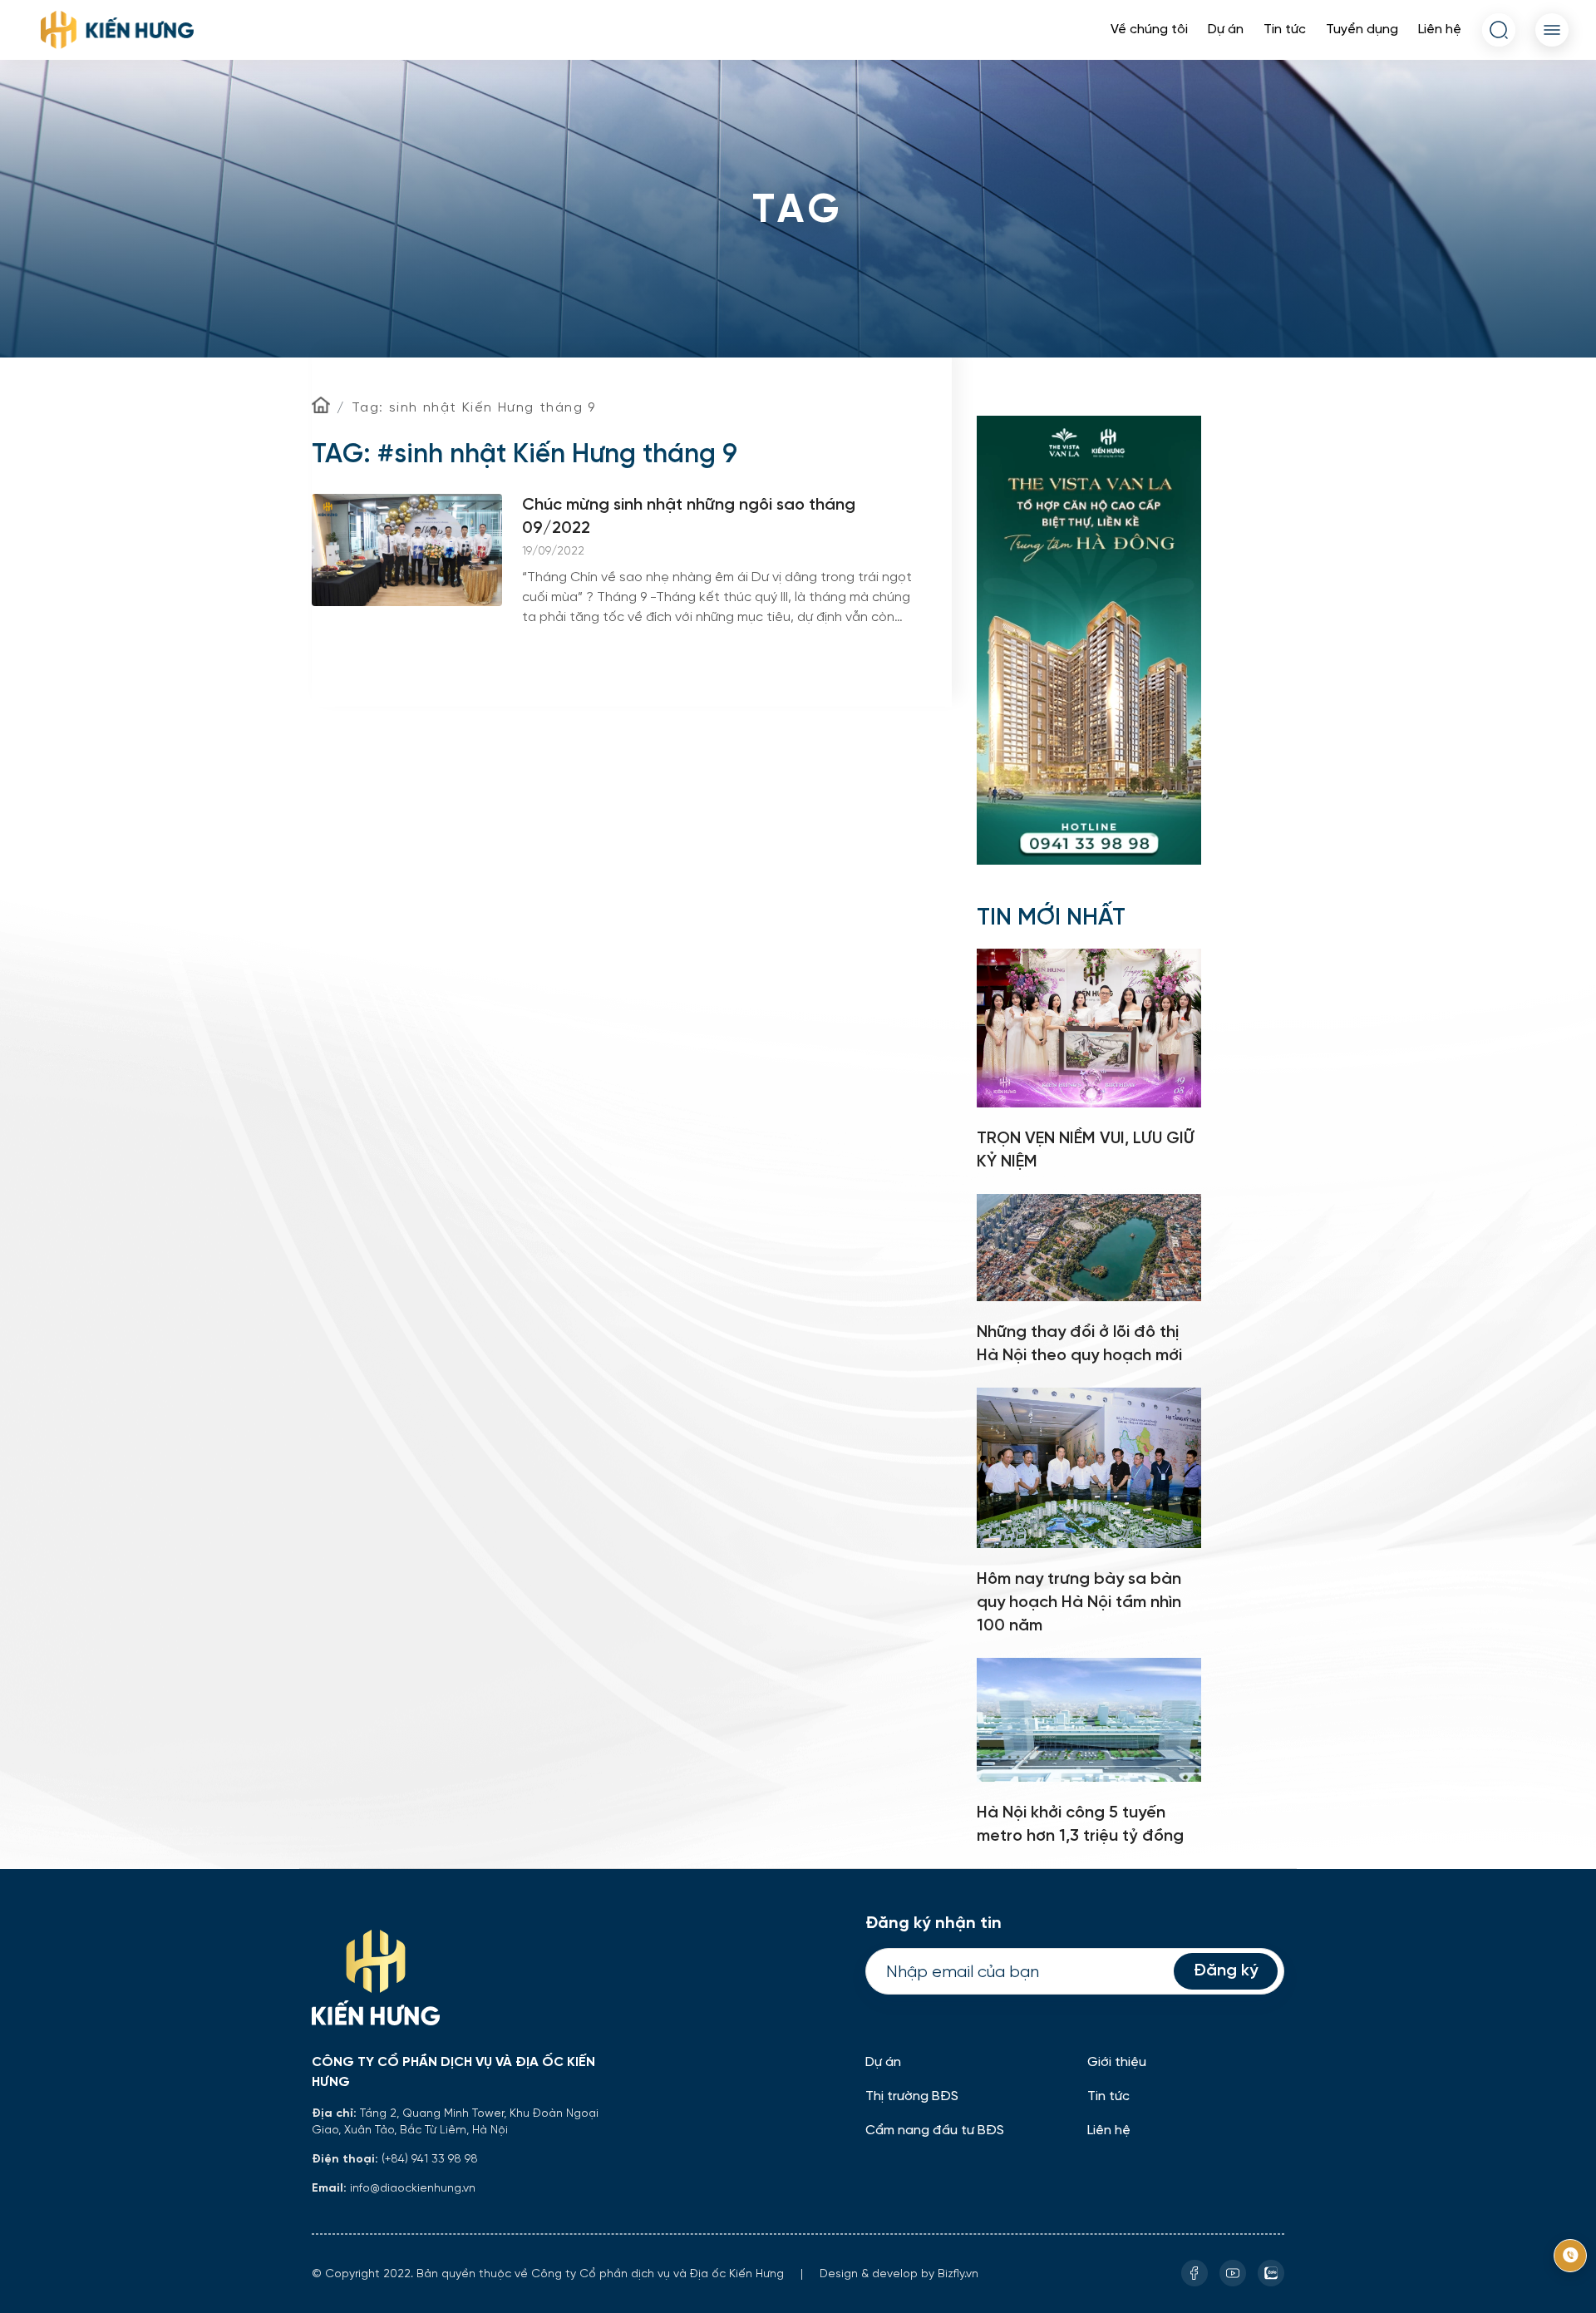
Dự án (1226, 30)
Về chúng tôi (1149, 30)
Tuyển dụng (1362, 30)
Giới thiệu (1117, 2062)
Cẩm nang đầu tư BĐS (935, 2131)
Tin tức (1285, 30)
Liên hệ (1440, 30)
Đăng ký (1226, 1971)
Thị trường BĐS (912, 2096)
